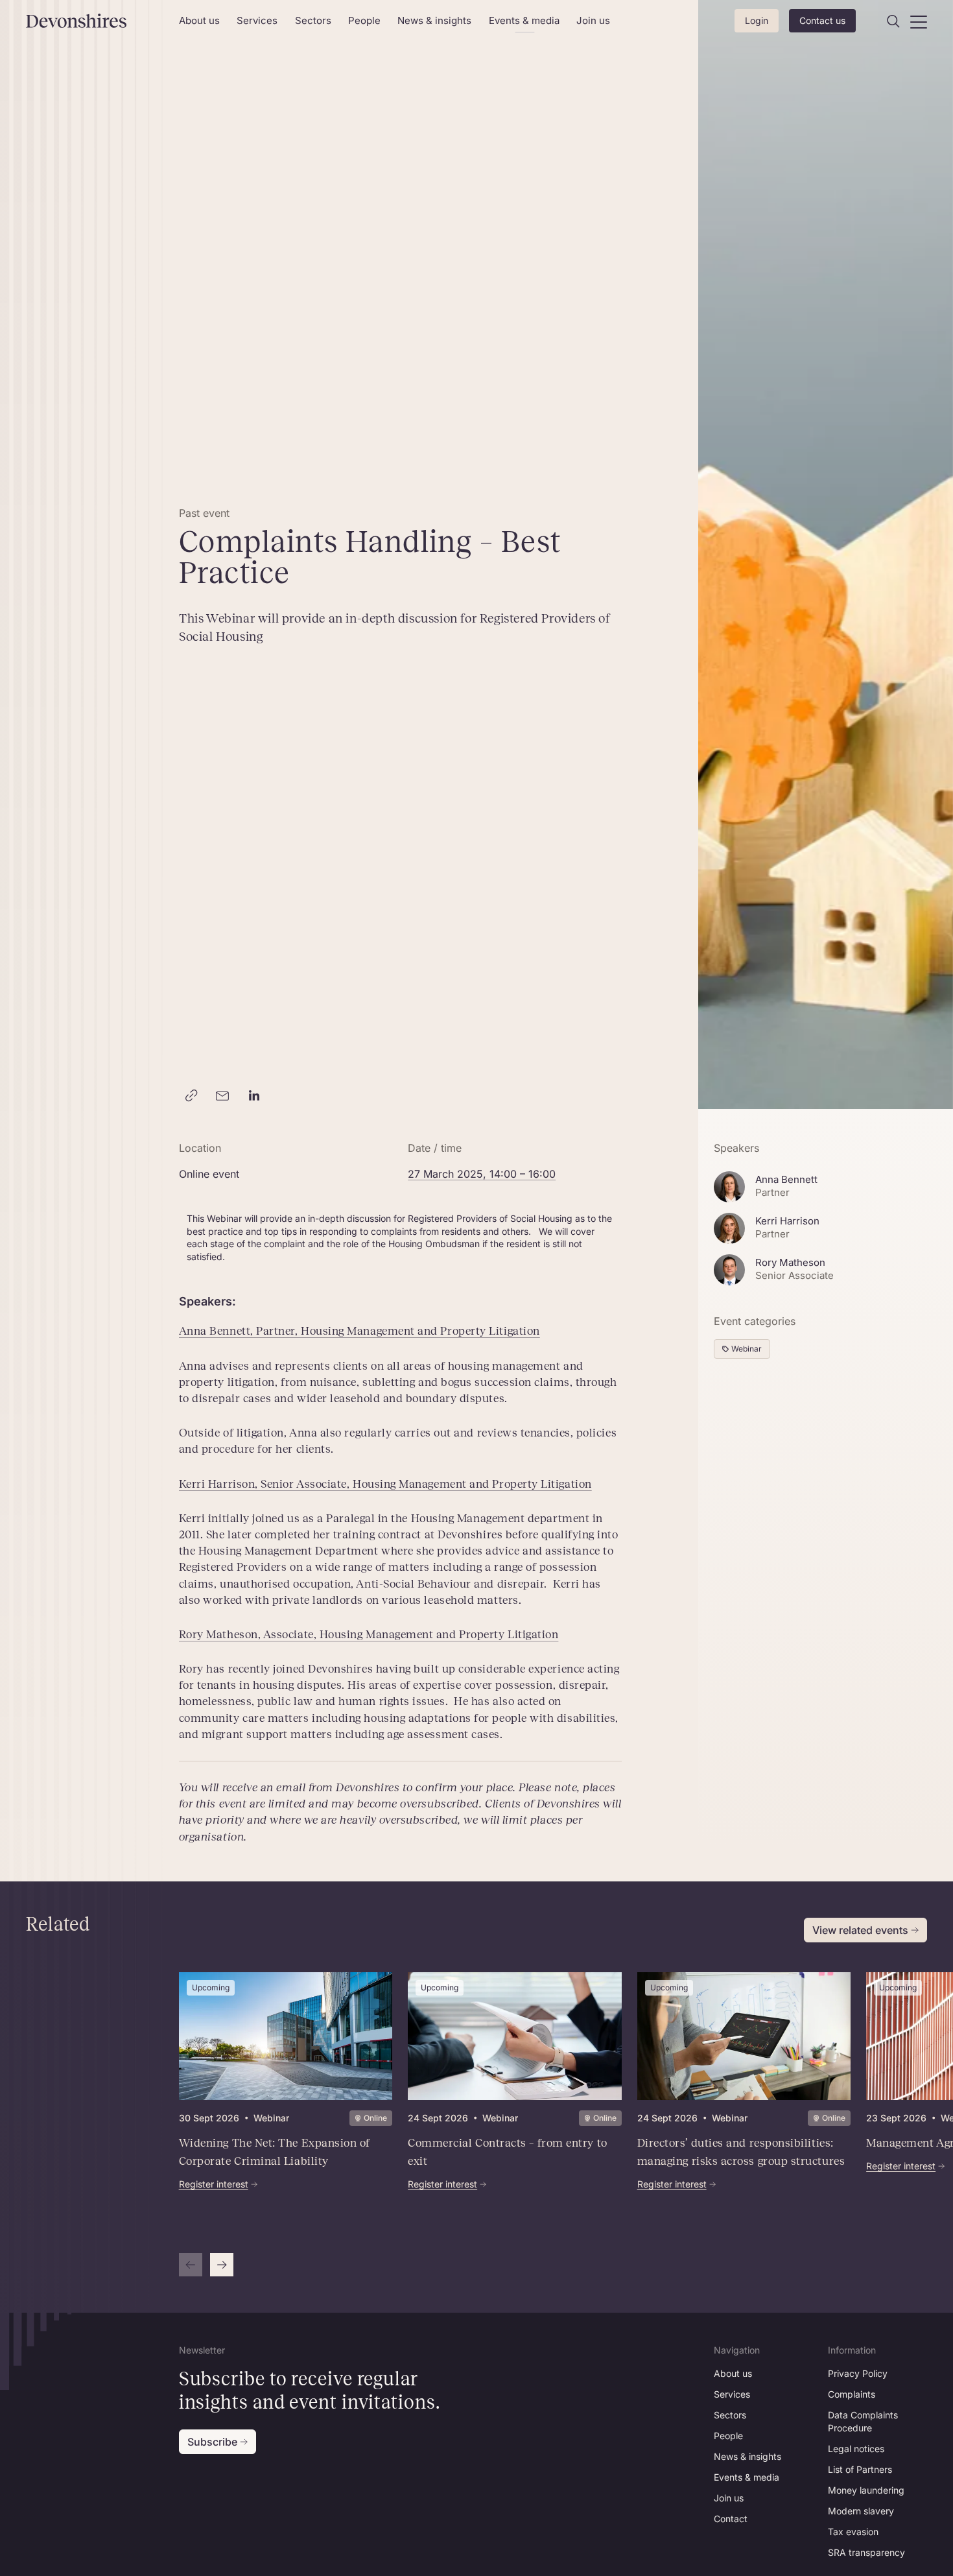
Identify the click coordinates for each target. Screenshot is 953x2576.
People (364, 20)
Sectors (313, 20)
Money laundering (866, 2490)
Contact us (822, 20)
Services (257, 20)
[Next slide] (222, 2265)
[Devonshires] (95, 21)
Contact (731, 2519)
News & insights (434, 20)
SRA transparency (866, 2552)
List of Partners (860, 2469)
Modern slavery (861, 2511)
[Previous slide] (191, 2265)
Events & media (524, 20)
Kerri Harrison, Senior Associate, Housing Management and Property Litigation (385, 1484)
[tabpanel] (515, 2125)
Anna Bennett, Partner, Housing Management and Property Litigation (359, 1331)
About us (199, 20)
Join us (593, 20)
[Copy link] (192, 1096)
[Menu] (919, 21)
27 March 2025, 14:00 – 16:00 (482, 1174)
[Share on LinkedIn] (254, 1096)
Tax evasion (853, 2532)
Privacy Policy (858, 2373)
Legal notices (856, 2449)
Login (757, 20)
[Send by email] (223, 1096)
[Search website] (893, 21)
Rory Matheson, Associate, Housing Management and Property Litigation (369, 1634)
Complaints (852, 2394)
